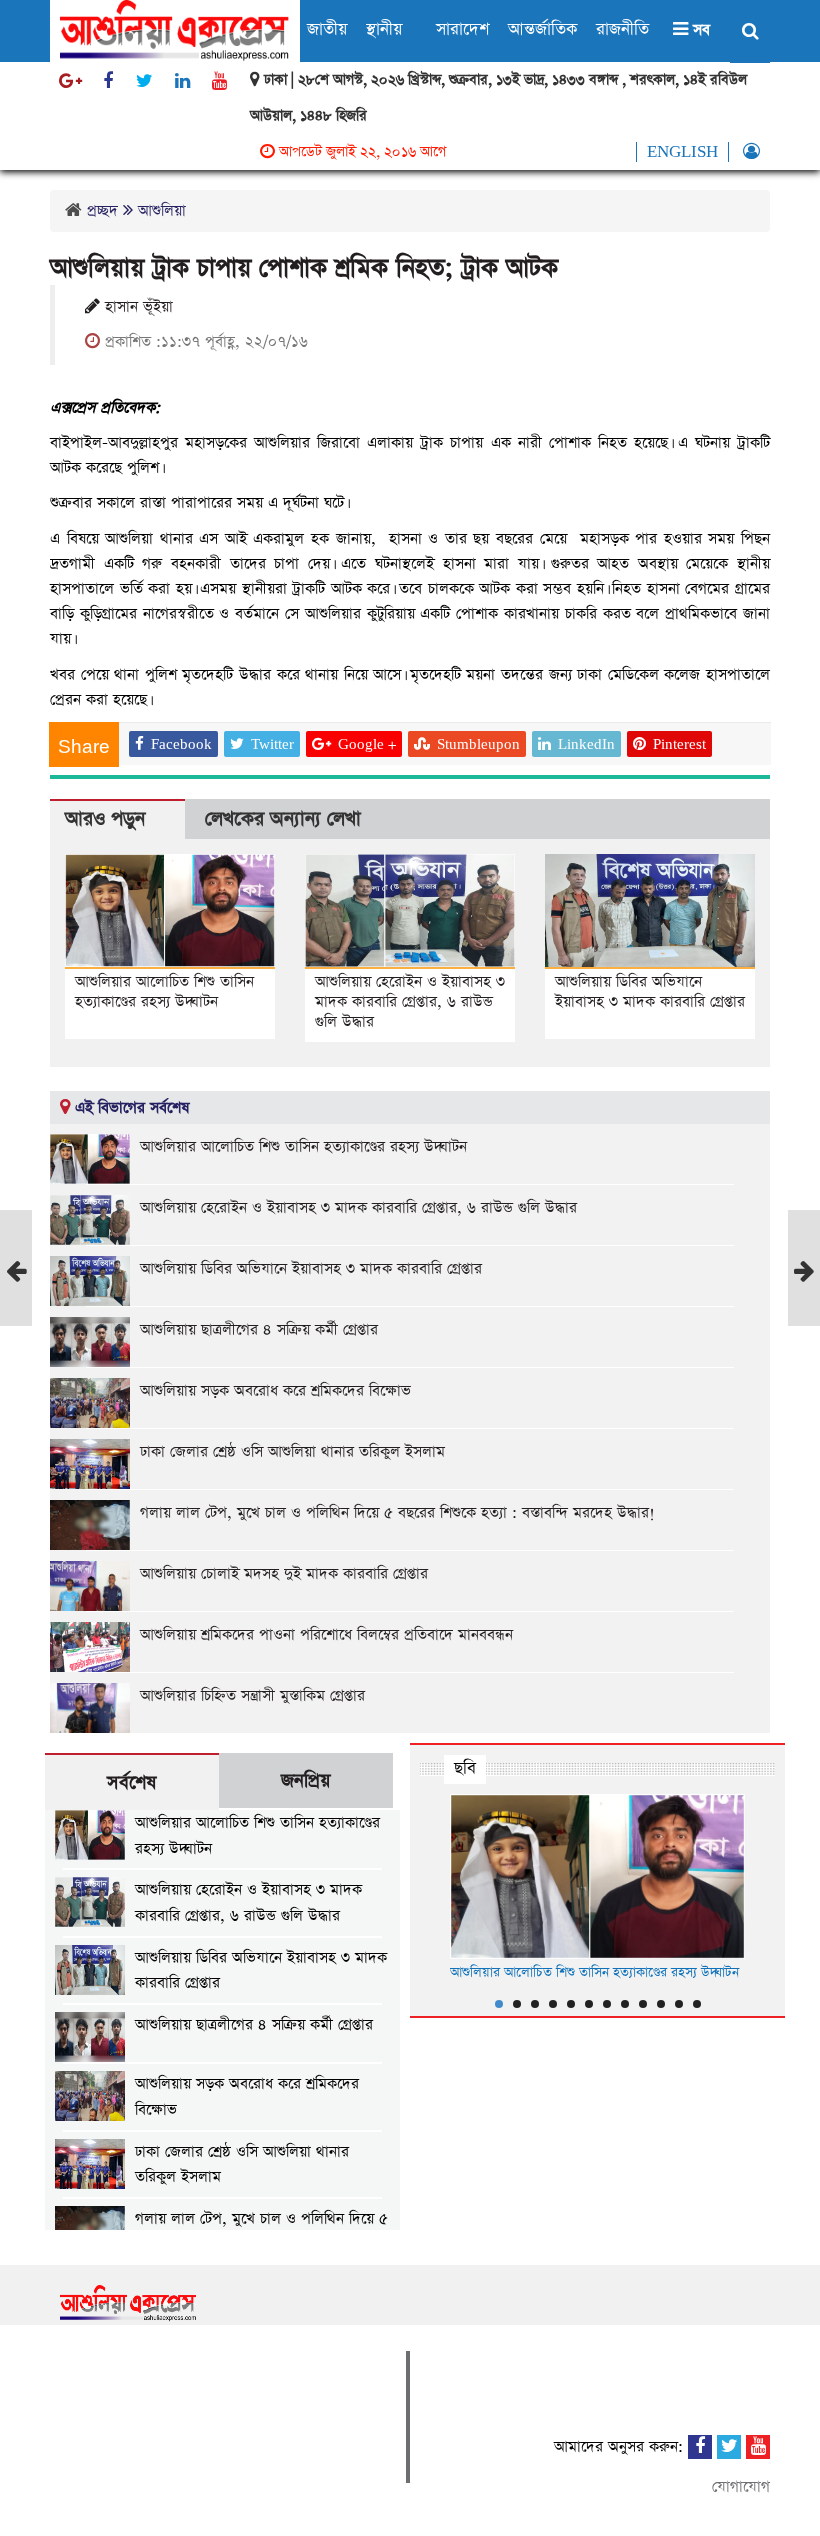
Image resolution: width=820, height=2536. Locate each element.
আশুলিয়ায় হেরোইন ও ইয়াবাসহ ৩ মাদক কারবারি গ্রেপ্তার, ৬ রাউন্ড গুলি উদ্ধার (410, 1001)
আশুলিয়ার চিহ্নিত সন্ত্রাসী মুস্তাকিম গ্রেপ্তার (252, 1695)
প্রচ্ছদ (102, 210)
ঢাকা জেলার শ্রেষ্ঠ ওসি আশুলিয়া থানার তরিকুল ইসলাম (292, 1451)
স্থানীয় (384, 29)
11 (679, 2004)
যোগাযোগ (741, 2486)
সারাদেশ (462, 29)
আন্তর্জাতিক (542, 29)
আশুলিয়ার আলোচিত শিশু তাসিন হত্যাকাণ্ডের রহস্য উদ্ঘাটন (164, 991)
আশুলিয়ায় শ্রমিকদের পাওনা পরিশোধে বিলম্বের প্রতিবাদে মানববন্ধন (326, 1634)
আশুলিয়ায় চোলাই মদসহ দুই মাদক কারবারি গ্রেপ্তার (284, 1573)
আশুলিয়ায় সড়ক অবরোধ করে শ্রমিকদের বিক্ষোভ (275, 1390)
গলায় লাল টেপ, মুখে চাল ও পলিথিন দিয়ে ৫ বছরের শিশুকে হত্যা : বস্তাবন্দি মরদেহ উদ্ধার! (397, 1512)
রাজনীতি (622, 29)
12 (697, 2004)
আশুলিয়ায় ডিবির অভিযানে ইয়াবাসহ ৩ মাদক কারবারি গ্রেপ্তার (650, 991)
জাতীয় (327, 29)
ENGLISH (682, 152)
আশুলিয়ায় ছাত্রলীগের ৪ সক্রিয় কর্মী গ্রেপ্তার (259, 1329)
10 (661, 2004)
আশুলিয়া (162, 210)
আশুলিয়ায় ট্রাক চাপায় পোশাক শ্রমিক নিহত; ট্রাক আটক (304, 268)
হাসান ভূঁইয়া (136, 307)
